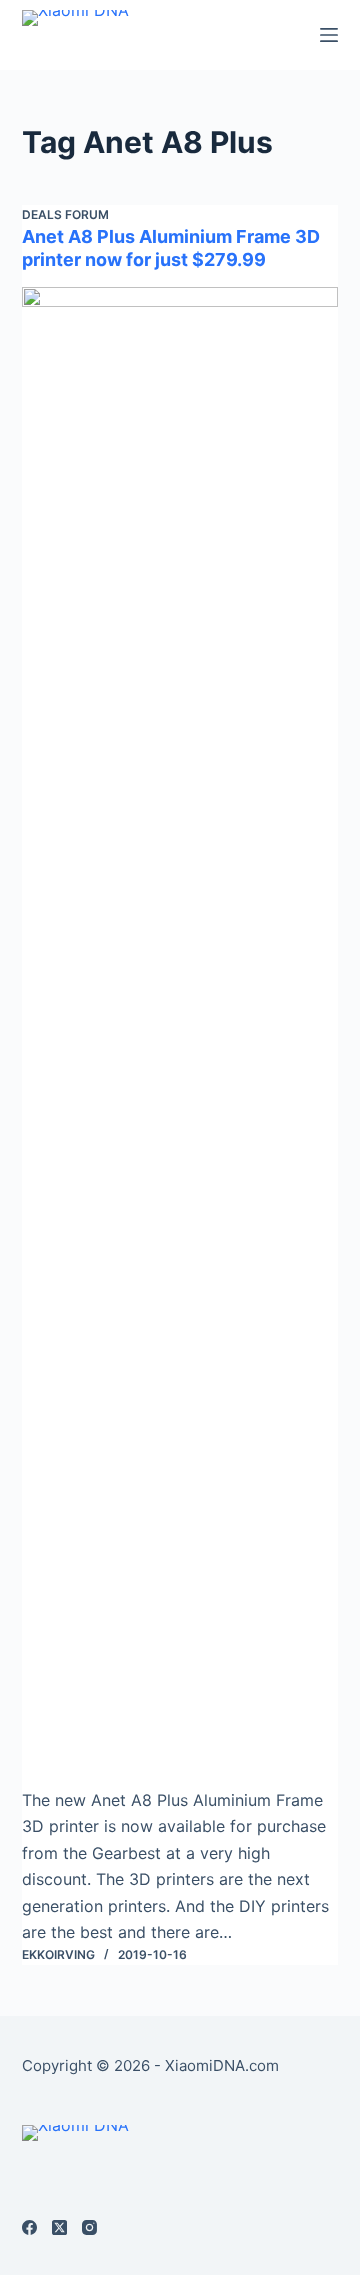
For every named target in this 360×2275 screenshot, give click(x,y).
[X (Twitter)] (59, 2227)
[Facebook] (29, 2227)
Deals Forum (65, 214)
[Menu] (329, 35)
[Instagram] (89, 2227)
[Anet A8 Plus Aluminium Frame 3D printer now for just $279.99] (180, 1037)
